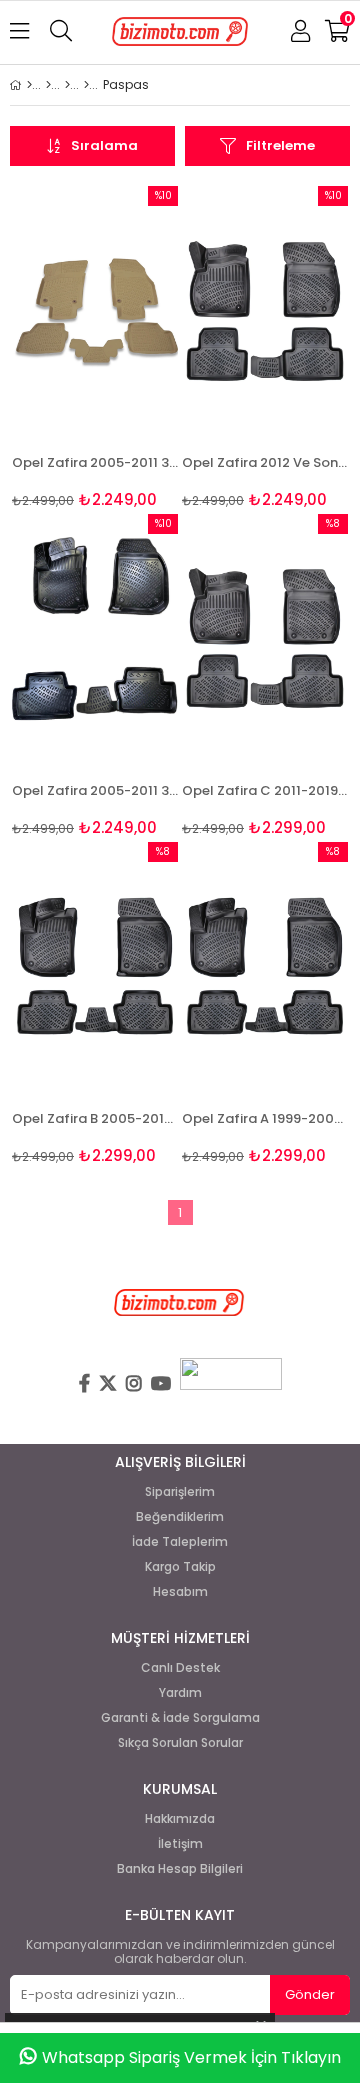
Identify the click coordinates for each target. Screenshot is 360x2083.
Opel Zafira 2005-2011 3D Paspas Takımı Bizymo (95, 790)
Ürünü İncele (127, 347)
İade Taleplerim (180, 1542)
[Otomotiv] (48, 85)
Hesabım (180, 1592)
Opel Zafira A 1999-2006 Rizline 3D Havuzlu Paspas (265, 1118)
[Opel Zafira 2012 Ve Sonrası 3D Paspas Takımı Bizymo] (265, 310)
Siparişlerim (180, 1492)
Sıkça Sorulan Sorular (180, 1743)
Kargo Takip (180, 1567)
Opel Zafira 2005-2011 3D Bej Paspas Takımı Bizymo (95, 462)
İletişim (180, 1844)
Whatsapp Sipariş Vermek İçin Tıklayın (191, 2057)
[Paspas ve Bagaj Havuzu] (86, 85)
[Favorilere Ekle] (95, 347)
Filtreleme (280, 145)
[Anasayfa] (29, 85)
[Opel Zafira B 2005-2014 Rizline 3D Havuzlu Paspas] (95, 966)
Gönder (310, 1994)
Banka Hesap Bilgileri (180, 1869)
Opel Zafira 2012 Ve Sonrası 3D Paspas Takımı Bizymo (265, 462)
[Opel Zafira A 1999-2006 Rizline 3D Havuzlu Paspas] (265, 966)
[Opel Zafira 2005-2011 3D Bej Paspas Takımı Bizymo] (95, 310)
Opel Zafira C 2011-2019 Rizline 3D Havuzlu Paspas (265, 790)
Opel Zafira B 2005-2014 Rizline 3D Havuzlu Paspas (95, 1118)
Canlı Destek (180, 1668)
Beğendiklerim (180, 1517)
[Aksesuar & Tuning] (67, 85)
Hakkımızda (180, 1819)
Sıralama (104, 145)
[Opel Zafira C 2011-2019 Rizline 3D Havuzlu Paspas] (265, 638)
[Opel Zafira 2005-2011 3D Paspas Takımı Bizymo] (95, 638)
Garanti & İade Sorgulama (180, 1718)
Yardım (180, 1693)
